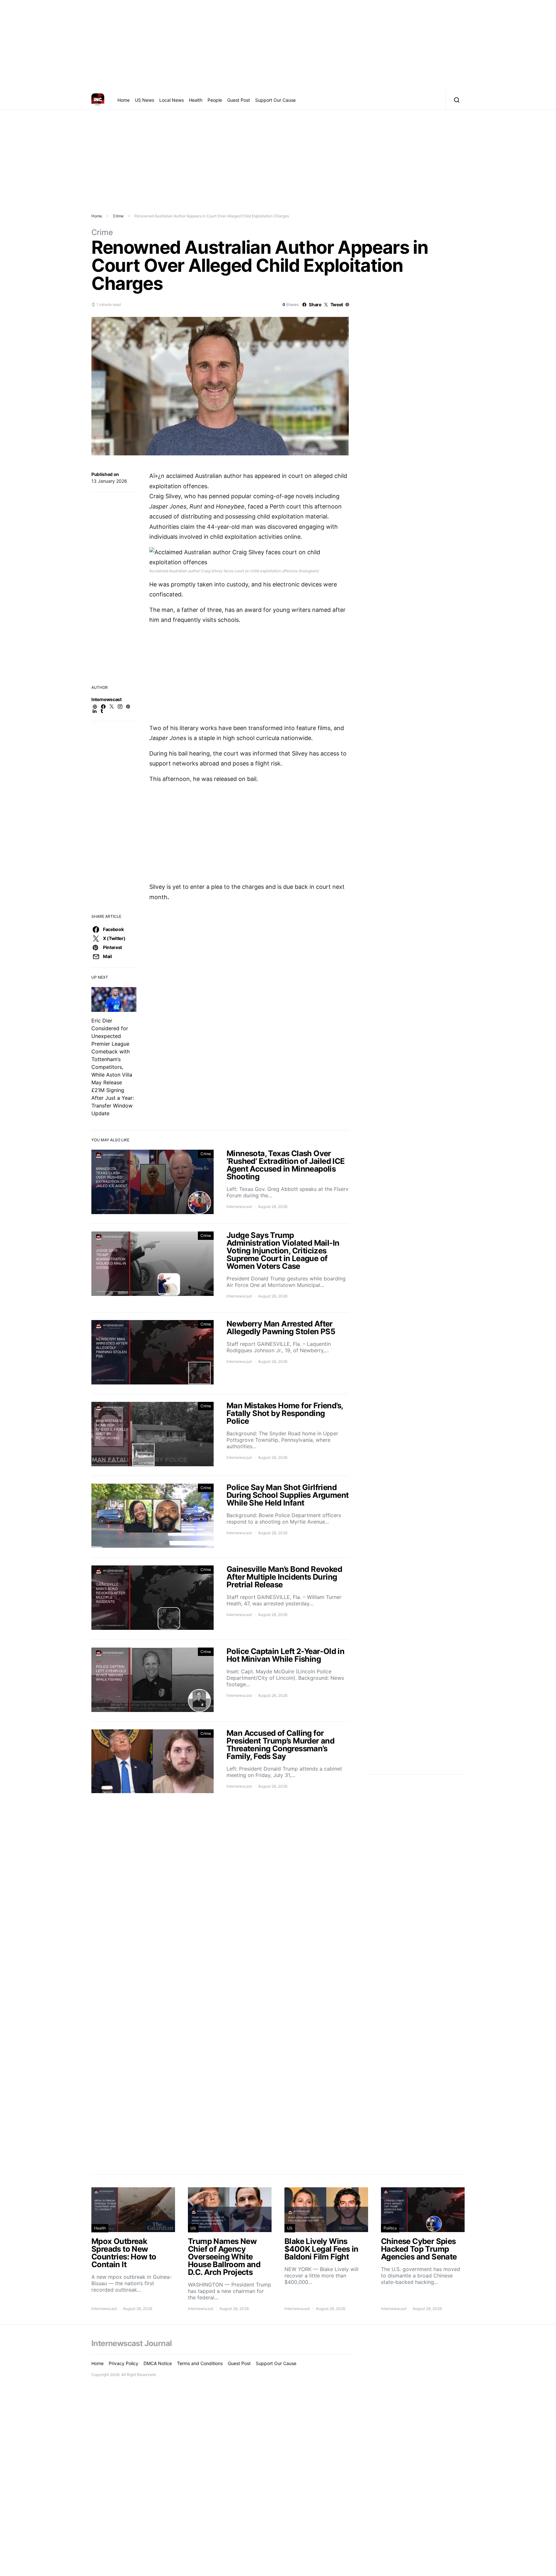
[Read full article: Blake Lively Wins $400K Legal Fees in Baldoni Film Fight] (326, 2249)
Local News (171, 100)
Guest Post (239, 100)
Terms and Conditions (200, 2363)
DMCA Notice (158, 2363)
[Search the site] (455, 100)
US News (144, 100)
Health (196, 100)
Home (124, 100)
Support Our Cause (275, 100)
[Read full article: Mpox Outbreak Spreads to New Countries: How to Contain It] (133, 2249)
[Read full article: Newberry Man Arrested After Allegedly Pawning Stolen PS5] (220, 1353)
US (193, 2228)
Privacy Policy (124, 2363)
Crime (118, 216)
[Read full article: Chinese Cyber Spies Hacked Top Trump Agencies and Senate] (423, 2249)
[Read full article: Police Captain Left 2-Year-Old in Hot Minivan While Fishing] (220, 1681)
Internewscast (106, 699)
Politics (390, 2228)
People (215, 100)
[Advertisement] (278, 45)
